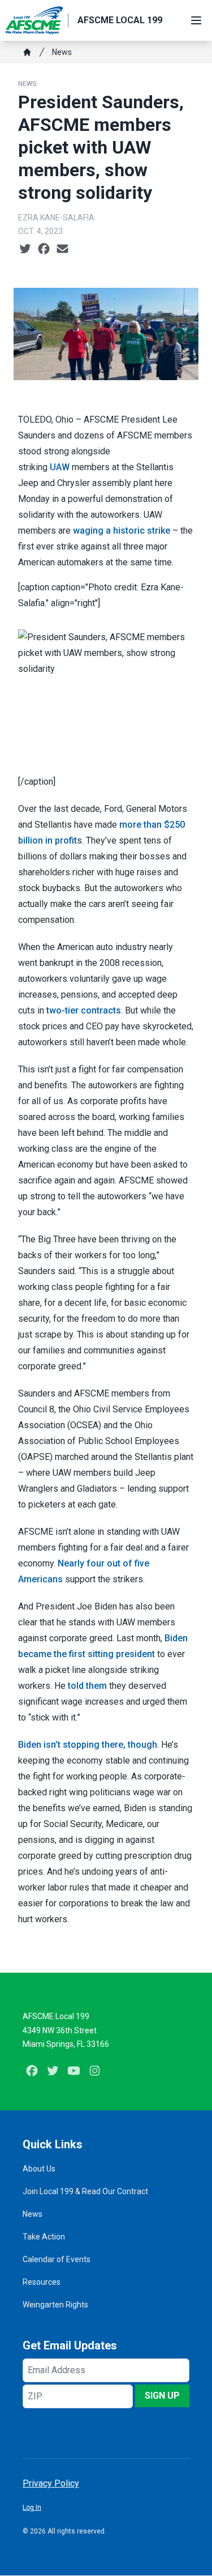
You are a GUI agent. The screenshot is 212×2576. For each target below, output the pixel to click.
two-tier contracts (84, 1010)
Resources (42, 2282)
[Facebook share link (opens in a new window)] (44, 249)
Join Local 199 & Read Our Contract (85, 2191)
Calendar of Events (57, 2259)
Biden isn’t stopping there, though (88, 1745)
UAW (60, 467)
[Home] (27, 52)
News (62, 52)
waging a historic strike (122, 531)
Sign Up (162, 2396)
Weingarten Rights (55, 2305)
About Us (39, 2169)
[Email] (62, 249)
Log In (32, 2507)
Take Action (44, 2237)
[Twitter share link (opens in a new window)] (25, 249)
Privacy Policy (51, 2483)
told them (87, 1686)
